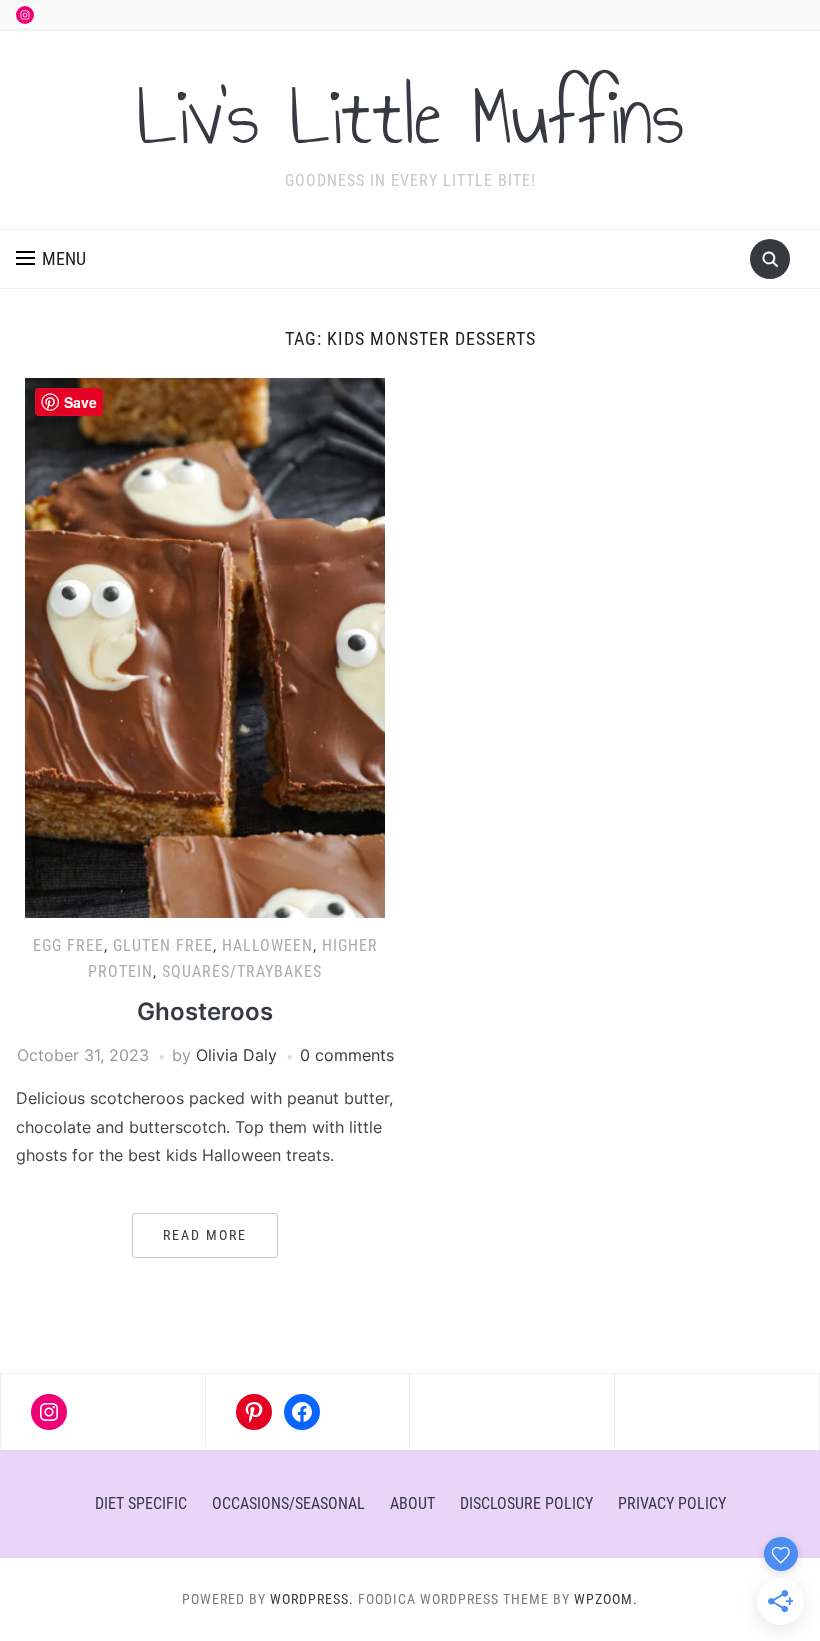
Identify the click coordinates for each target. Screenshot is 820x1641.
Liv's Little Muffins (410, 117)
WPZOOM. (606, 1599)
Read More (205, 1235)
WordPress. (312, 1599)
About (412, 1503)
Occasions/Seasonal (288, 1503)
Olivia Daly (236, 1055)
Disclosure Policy (526, 1503)
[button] (51, 259)
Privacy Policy (672, 1503)
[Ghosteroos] (205, 647)
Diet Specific (141, 1503)
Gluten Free (163, 945)
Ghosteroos (205, 1011)
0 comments (347, 1055)
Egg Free (68, 945)
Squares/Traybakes (242, 971)
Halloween (267, 945)
